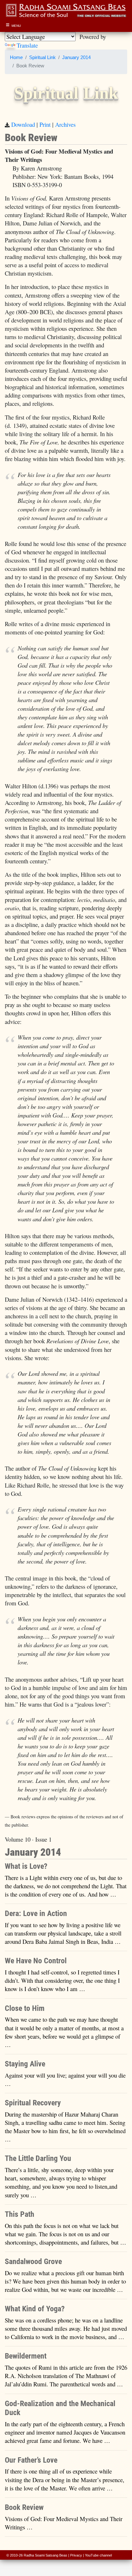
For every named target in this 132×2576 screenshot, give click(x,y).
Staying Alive (25, 2064)
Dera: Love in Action (36, 1913)
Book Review (24, 2507)
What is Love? (26, 1866)
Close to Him (25, 2008)
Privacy (76, 2555)
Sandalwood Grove (33, 2262)
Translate (27, 45)
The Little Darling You (38, 2158)
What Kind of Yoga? (35, 2309)
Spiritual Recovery (33, 2103)
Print (45, 124)
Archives (65, 124)
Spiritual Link (42, 57)
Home (16, 57)
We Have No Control (36, 1961)
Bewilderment (26, 2356)
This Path (20, 2214)
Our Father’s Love (31, 2460)
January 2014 (76, 57)
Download (23, 124)
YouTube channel (98, 2555)
